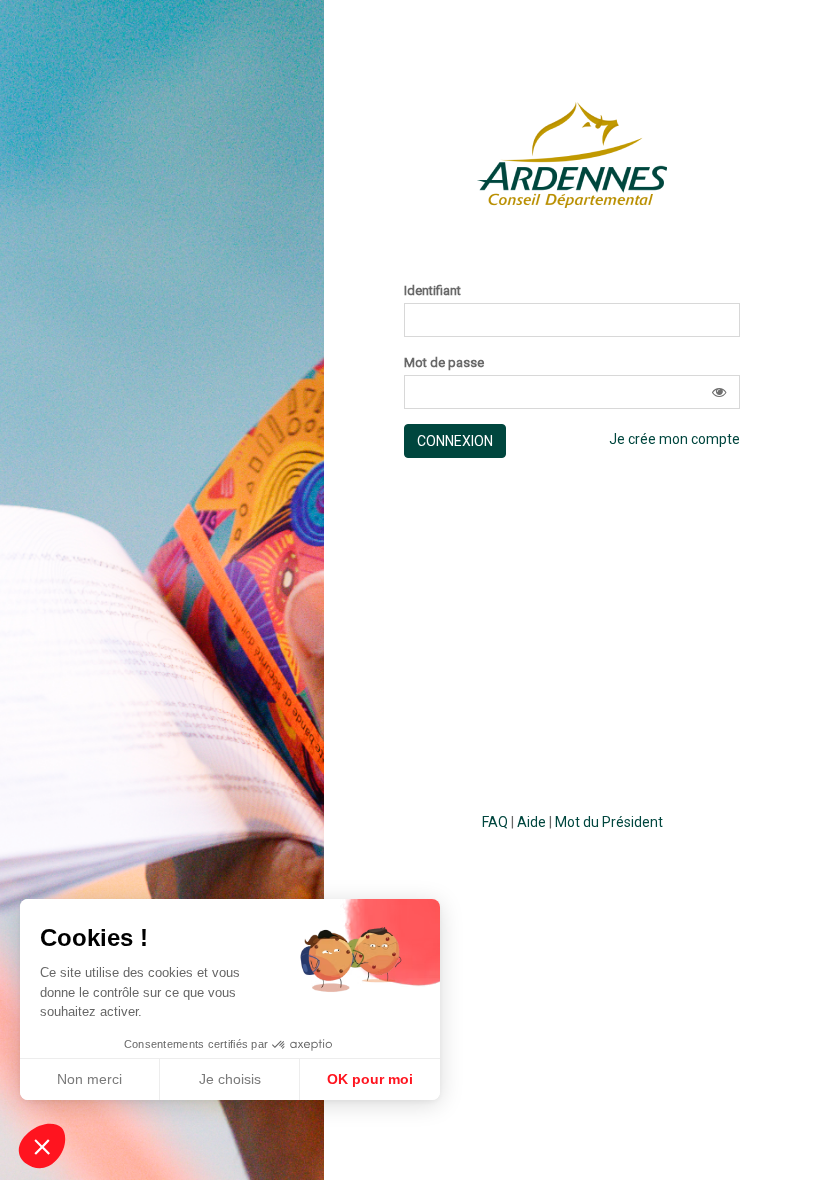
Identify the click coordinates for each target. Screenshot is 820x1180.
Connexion (455, 441)
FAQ (495, 822)
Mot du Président (609, 822)
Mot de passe (444, 363)
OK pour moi (370, 1079)
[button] (719, 392)
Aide (531, 822)
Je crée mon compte (674, 439)
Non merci (89, 1079)
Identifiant (432, 291)
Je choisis (230, 1079)
